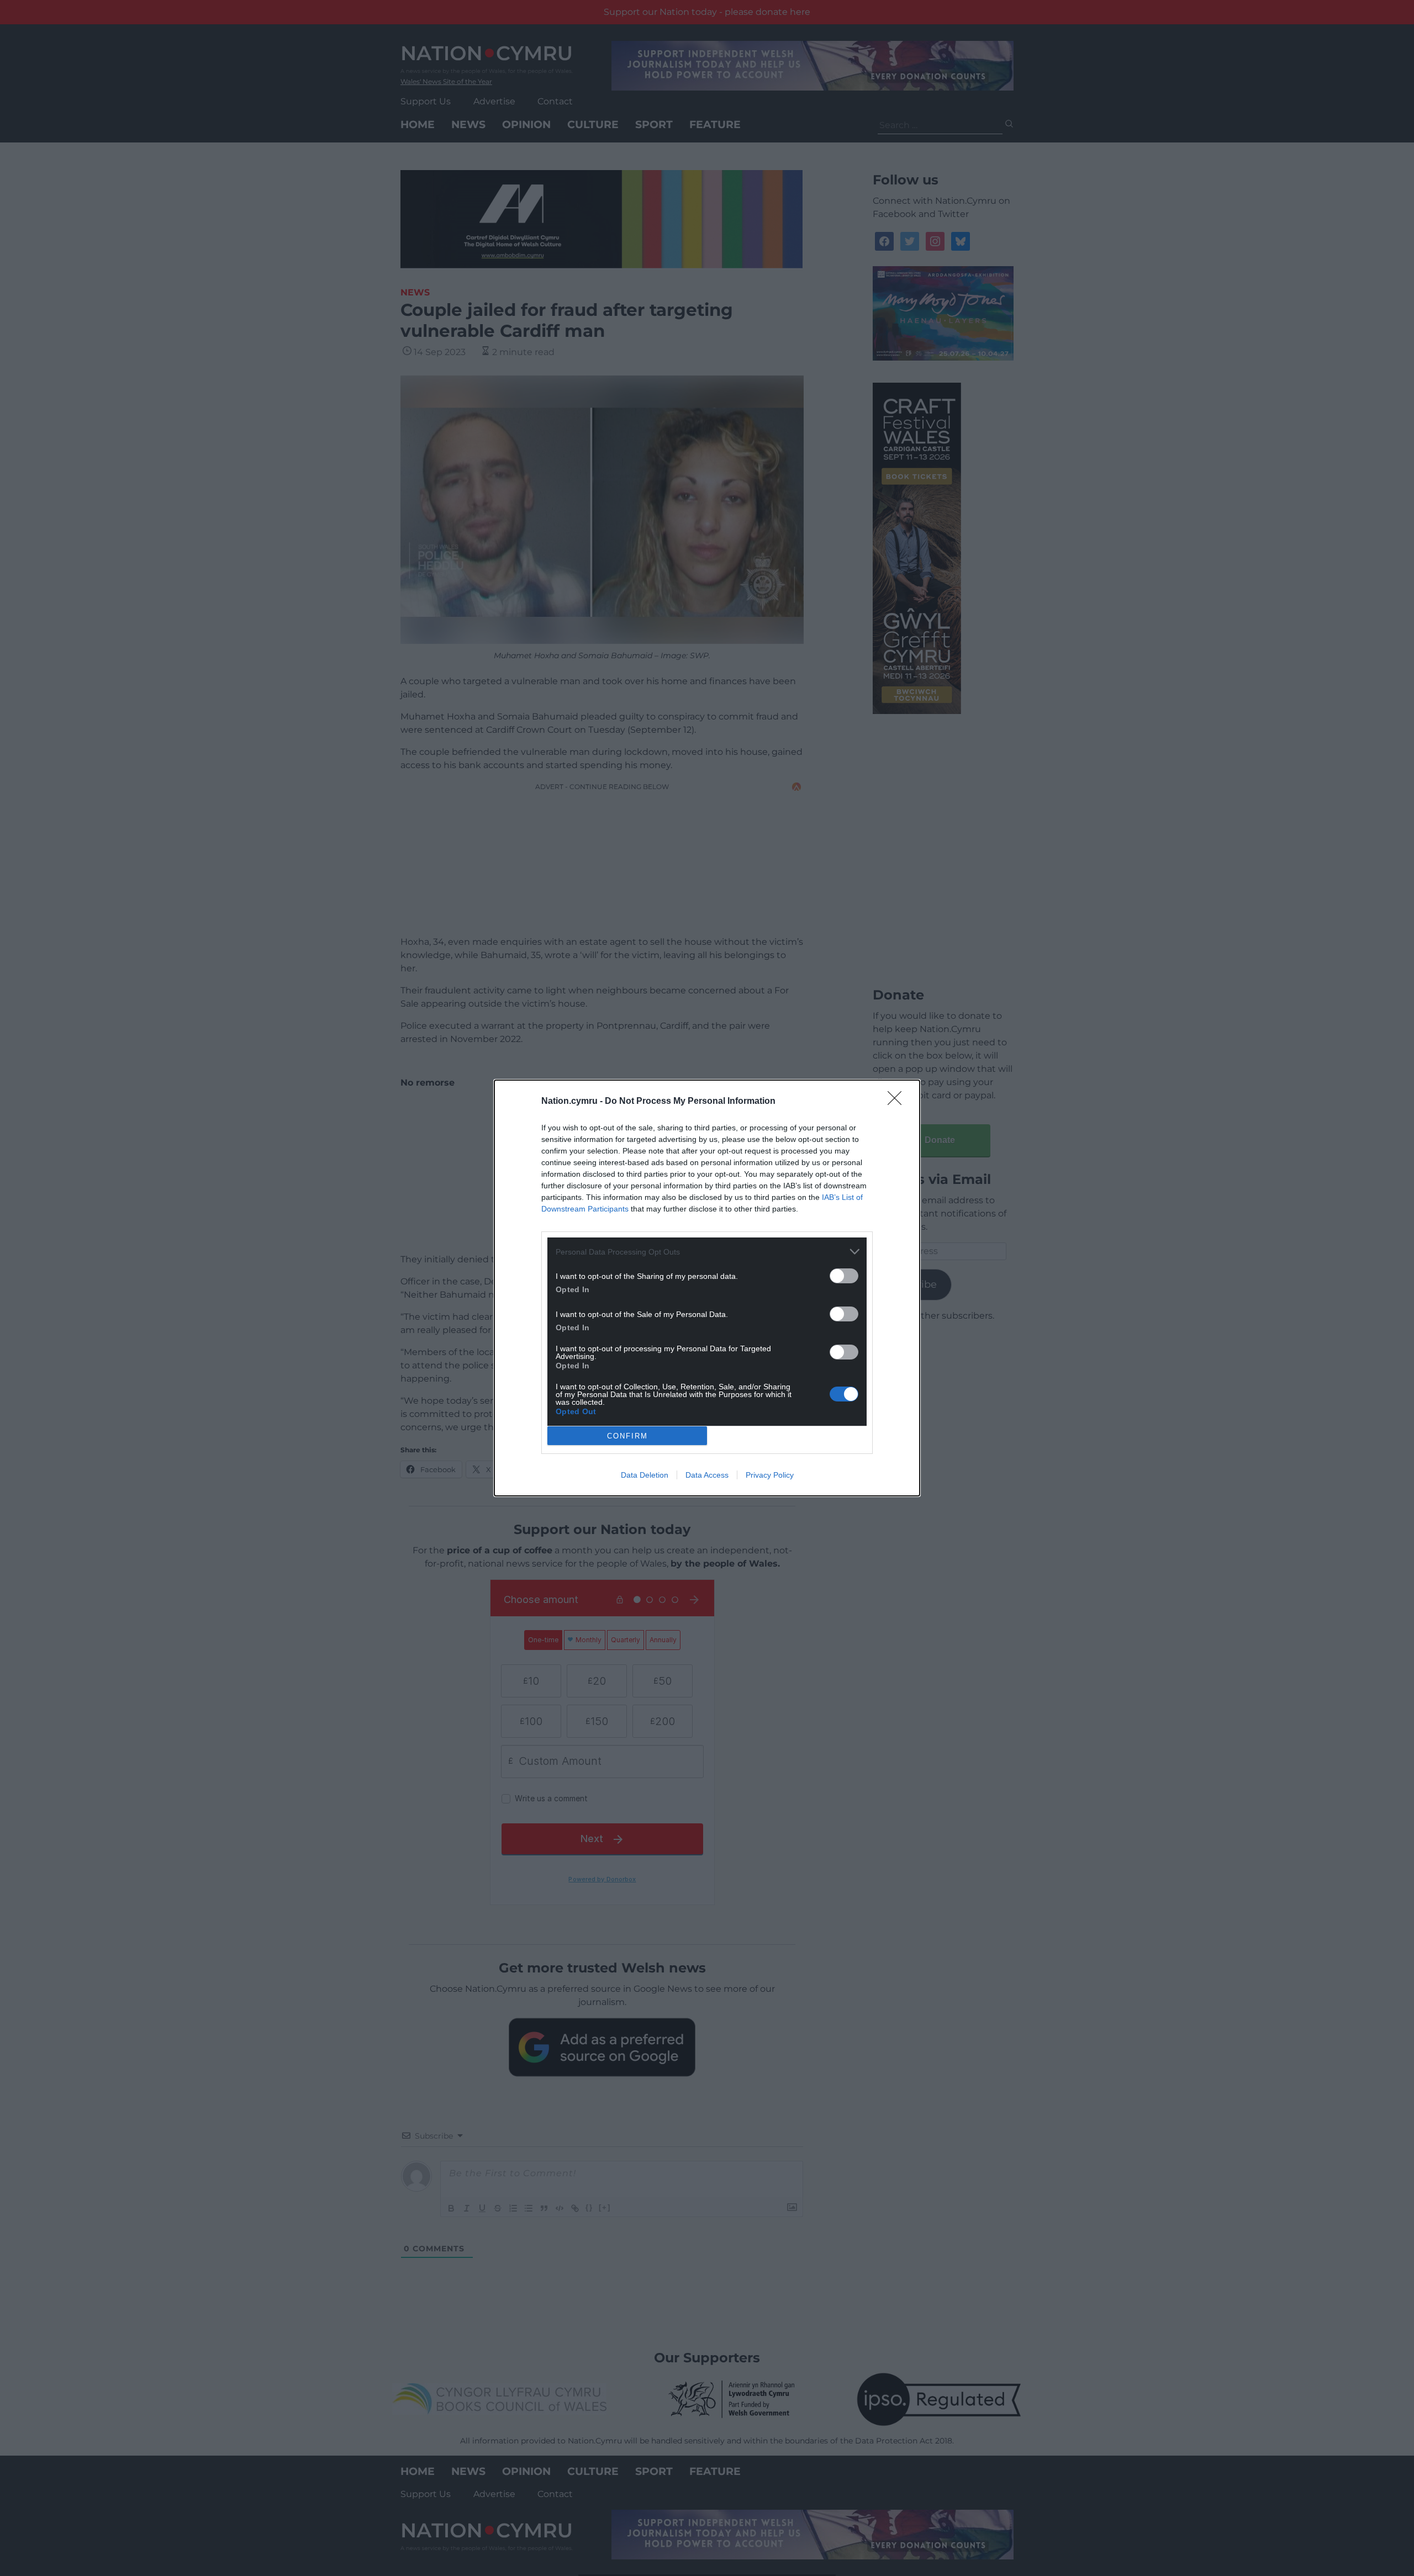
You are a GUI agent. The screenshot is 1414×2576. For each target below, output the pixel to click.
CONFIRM (627, 1436)
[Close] (898, 1102)
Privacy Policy (770, 1475)
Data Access (707, 1475)
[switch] (844, 1276)
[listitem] (707, 1252)
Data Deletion (645, 1475)
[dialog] (707, 1288)
